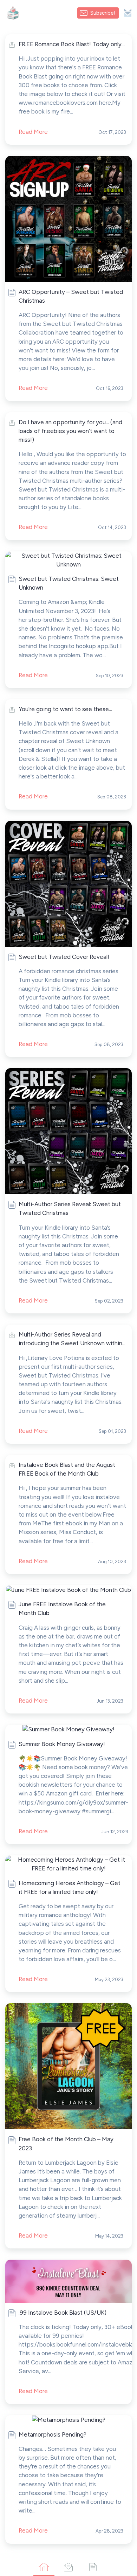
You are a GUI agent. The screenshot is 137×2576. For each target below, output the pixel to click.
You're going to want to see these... (65, 709)
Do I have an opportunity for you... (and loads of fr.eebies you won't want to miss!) (70, 431)
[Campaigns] (68, 2567)
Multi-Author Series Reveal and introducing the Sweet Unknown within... (72, 1339)
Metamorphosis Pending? (53, 2434)
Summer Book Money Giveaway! (62, 1744)
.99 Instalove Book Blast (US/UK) (63, 2313)
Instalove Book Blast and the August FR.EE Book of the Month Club (67, 1469)
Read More (33, 388)
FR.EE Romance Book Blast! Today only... (72, 44)
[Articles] (93, 2567)
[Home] (44, 2567)
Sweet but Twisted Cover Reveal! (64, 957)
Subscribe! (103, 13)
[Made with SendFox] (128, 13)
